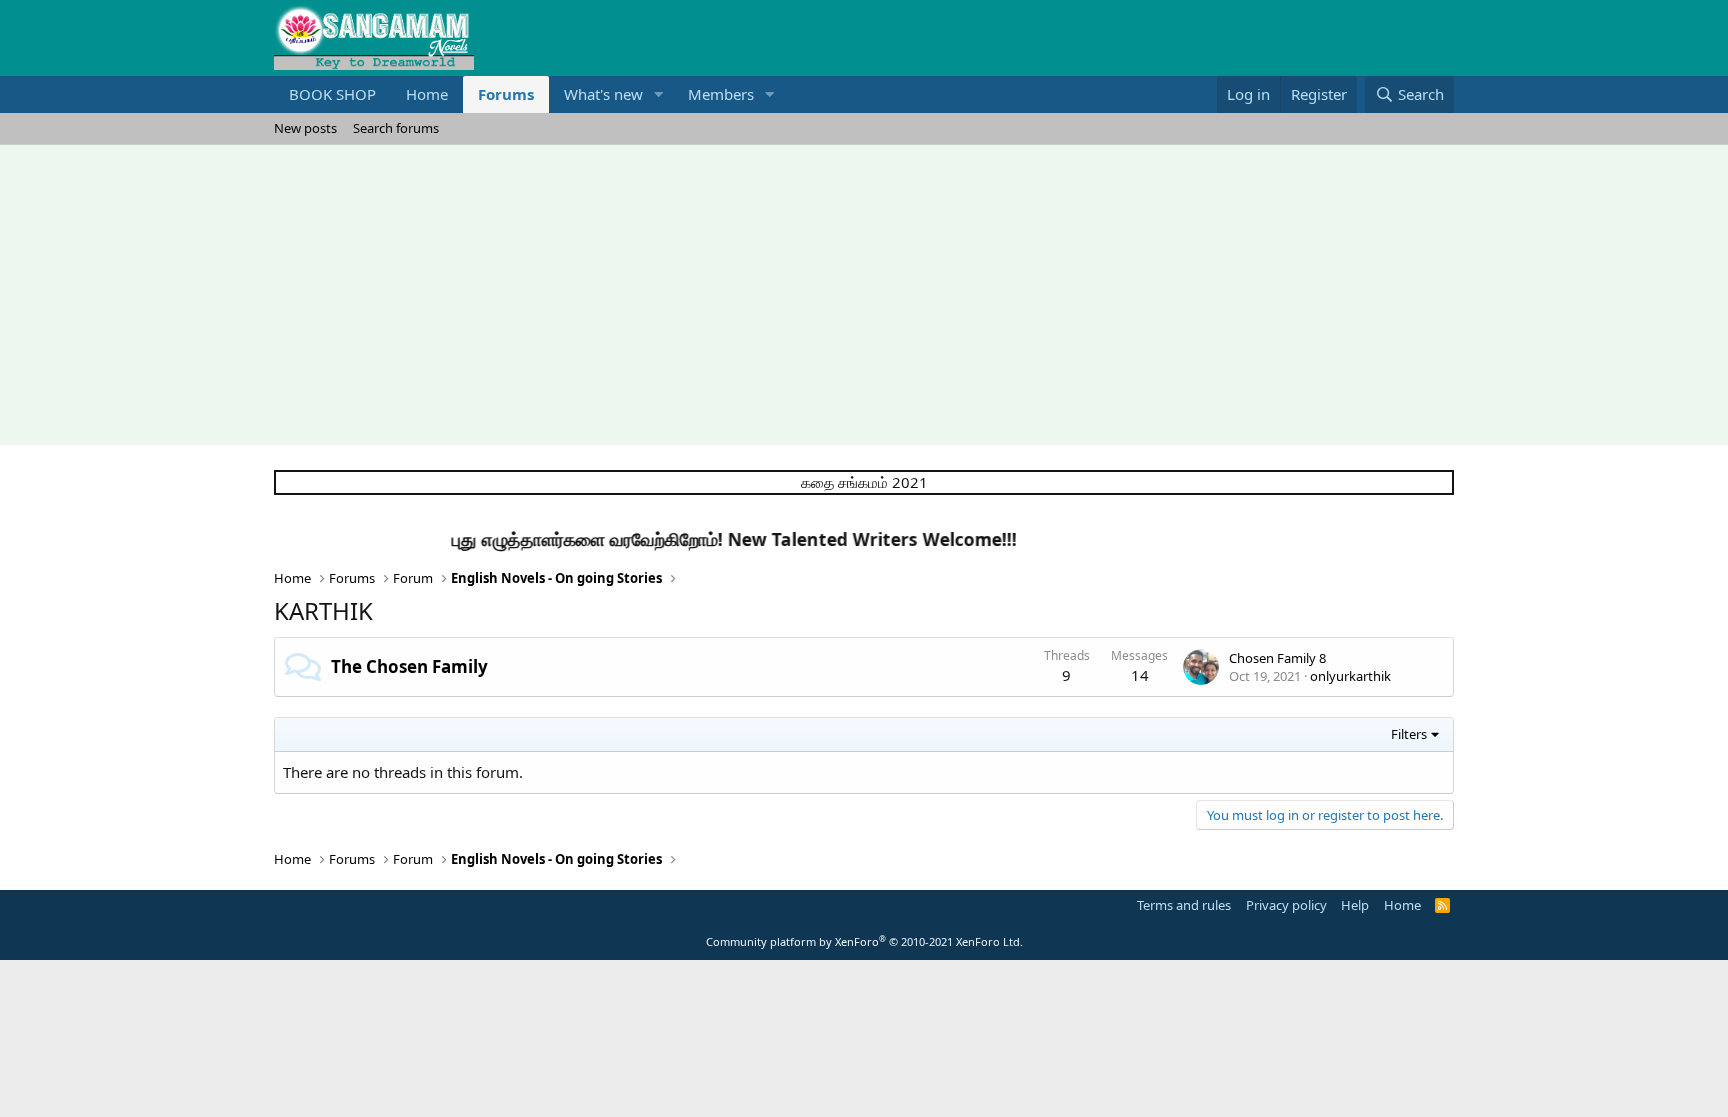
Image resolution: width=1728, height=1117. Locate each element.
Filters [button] (1409, 734)
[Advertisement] (864, 295)
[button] (659, 94)
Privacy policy (1286, 905)
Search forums (396, 128)
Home (427, 94)
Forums (506, 94)
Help (1355, 905)
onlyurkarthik (1350, 676)
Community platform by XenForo (864, 941)
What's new (603, 94)
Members (721, 94)
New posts (305, 128)
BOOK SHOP (332, 94)
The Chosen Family (409, 666)
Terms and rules (1184, 905)
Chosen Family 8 (1277, 658)
